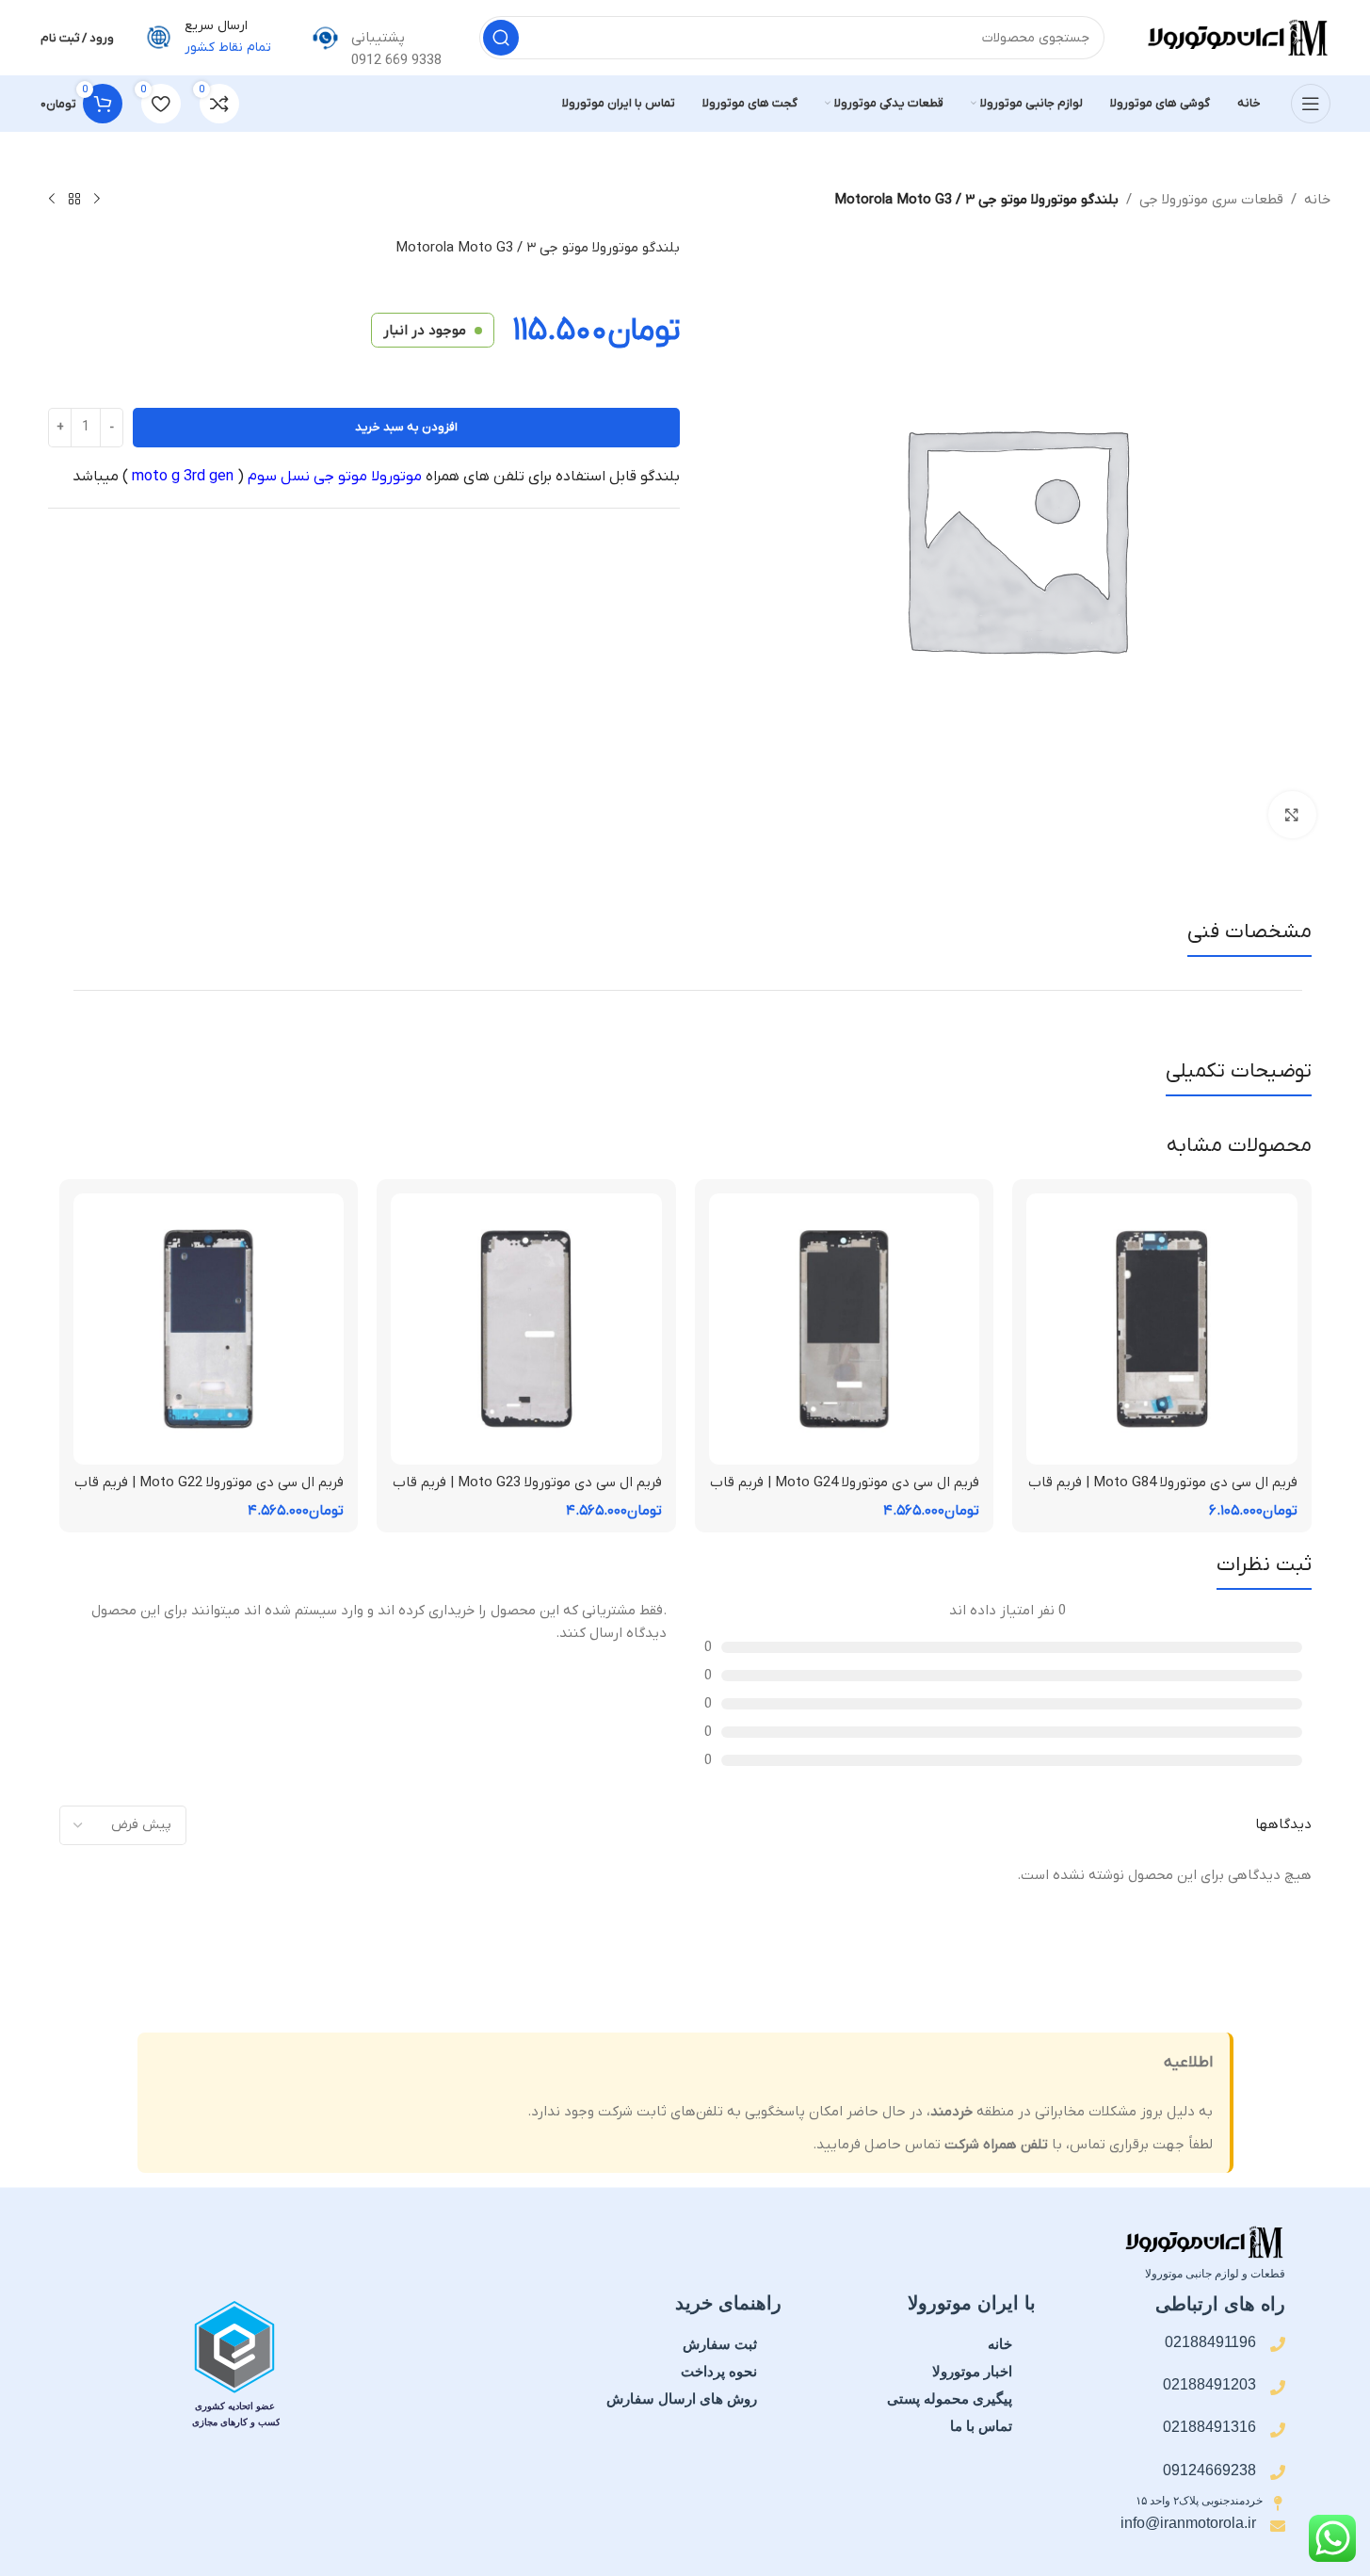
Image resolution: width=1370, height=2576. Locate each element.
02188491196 (1210, 2342)
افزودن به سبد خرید (406, 427)
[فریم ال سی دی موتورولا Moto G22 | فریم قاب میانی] (209, 1329)
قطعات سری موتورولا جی (1211, 200)
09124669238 (1209, 2470)
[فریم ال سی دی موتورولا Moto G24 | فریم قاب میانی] (845, 1329)
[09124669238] (1278, 2472)
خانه (1317, 200)
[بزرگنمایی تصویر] (1292, 815)
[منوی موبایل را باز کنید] (1311, 104)
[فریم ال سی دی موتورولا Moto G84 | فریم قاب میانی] (1162, 1329)
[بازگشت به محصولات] (74, 200)
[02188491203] (1278, 2388)
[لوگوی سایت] (1236, 37)
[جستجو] (501, 38)
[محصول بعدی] (52, 200)
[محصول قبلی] (97, 200)
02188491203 (1209, 2384)
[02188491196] (1278, 2344)
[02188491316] (1278, 2430)
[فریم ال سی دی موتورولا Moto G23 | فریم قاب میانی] (526, 1329)
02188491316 (1209, 2427)
